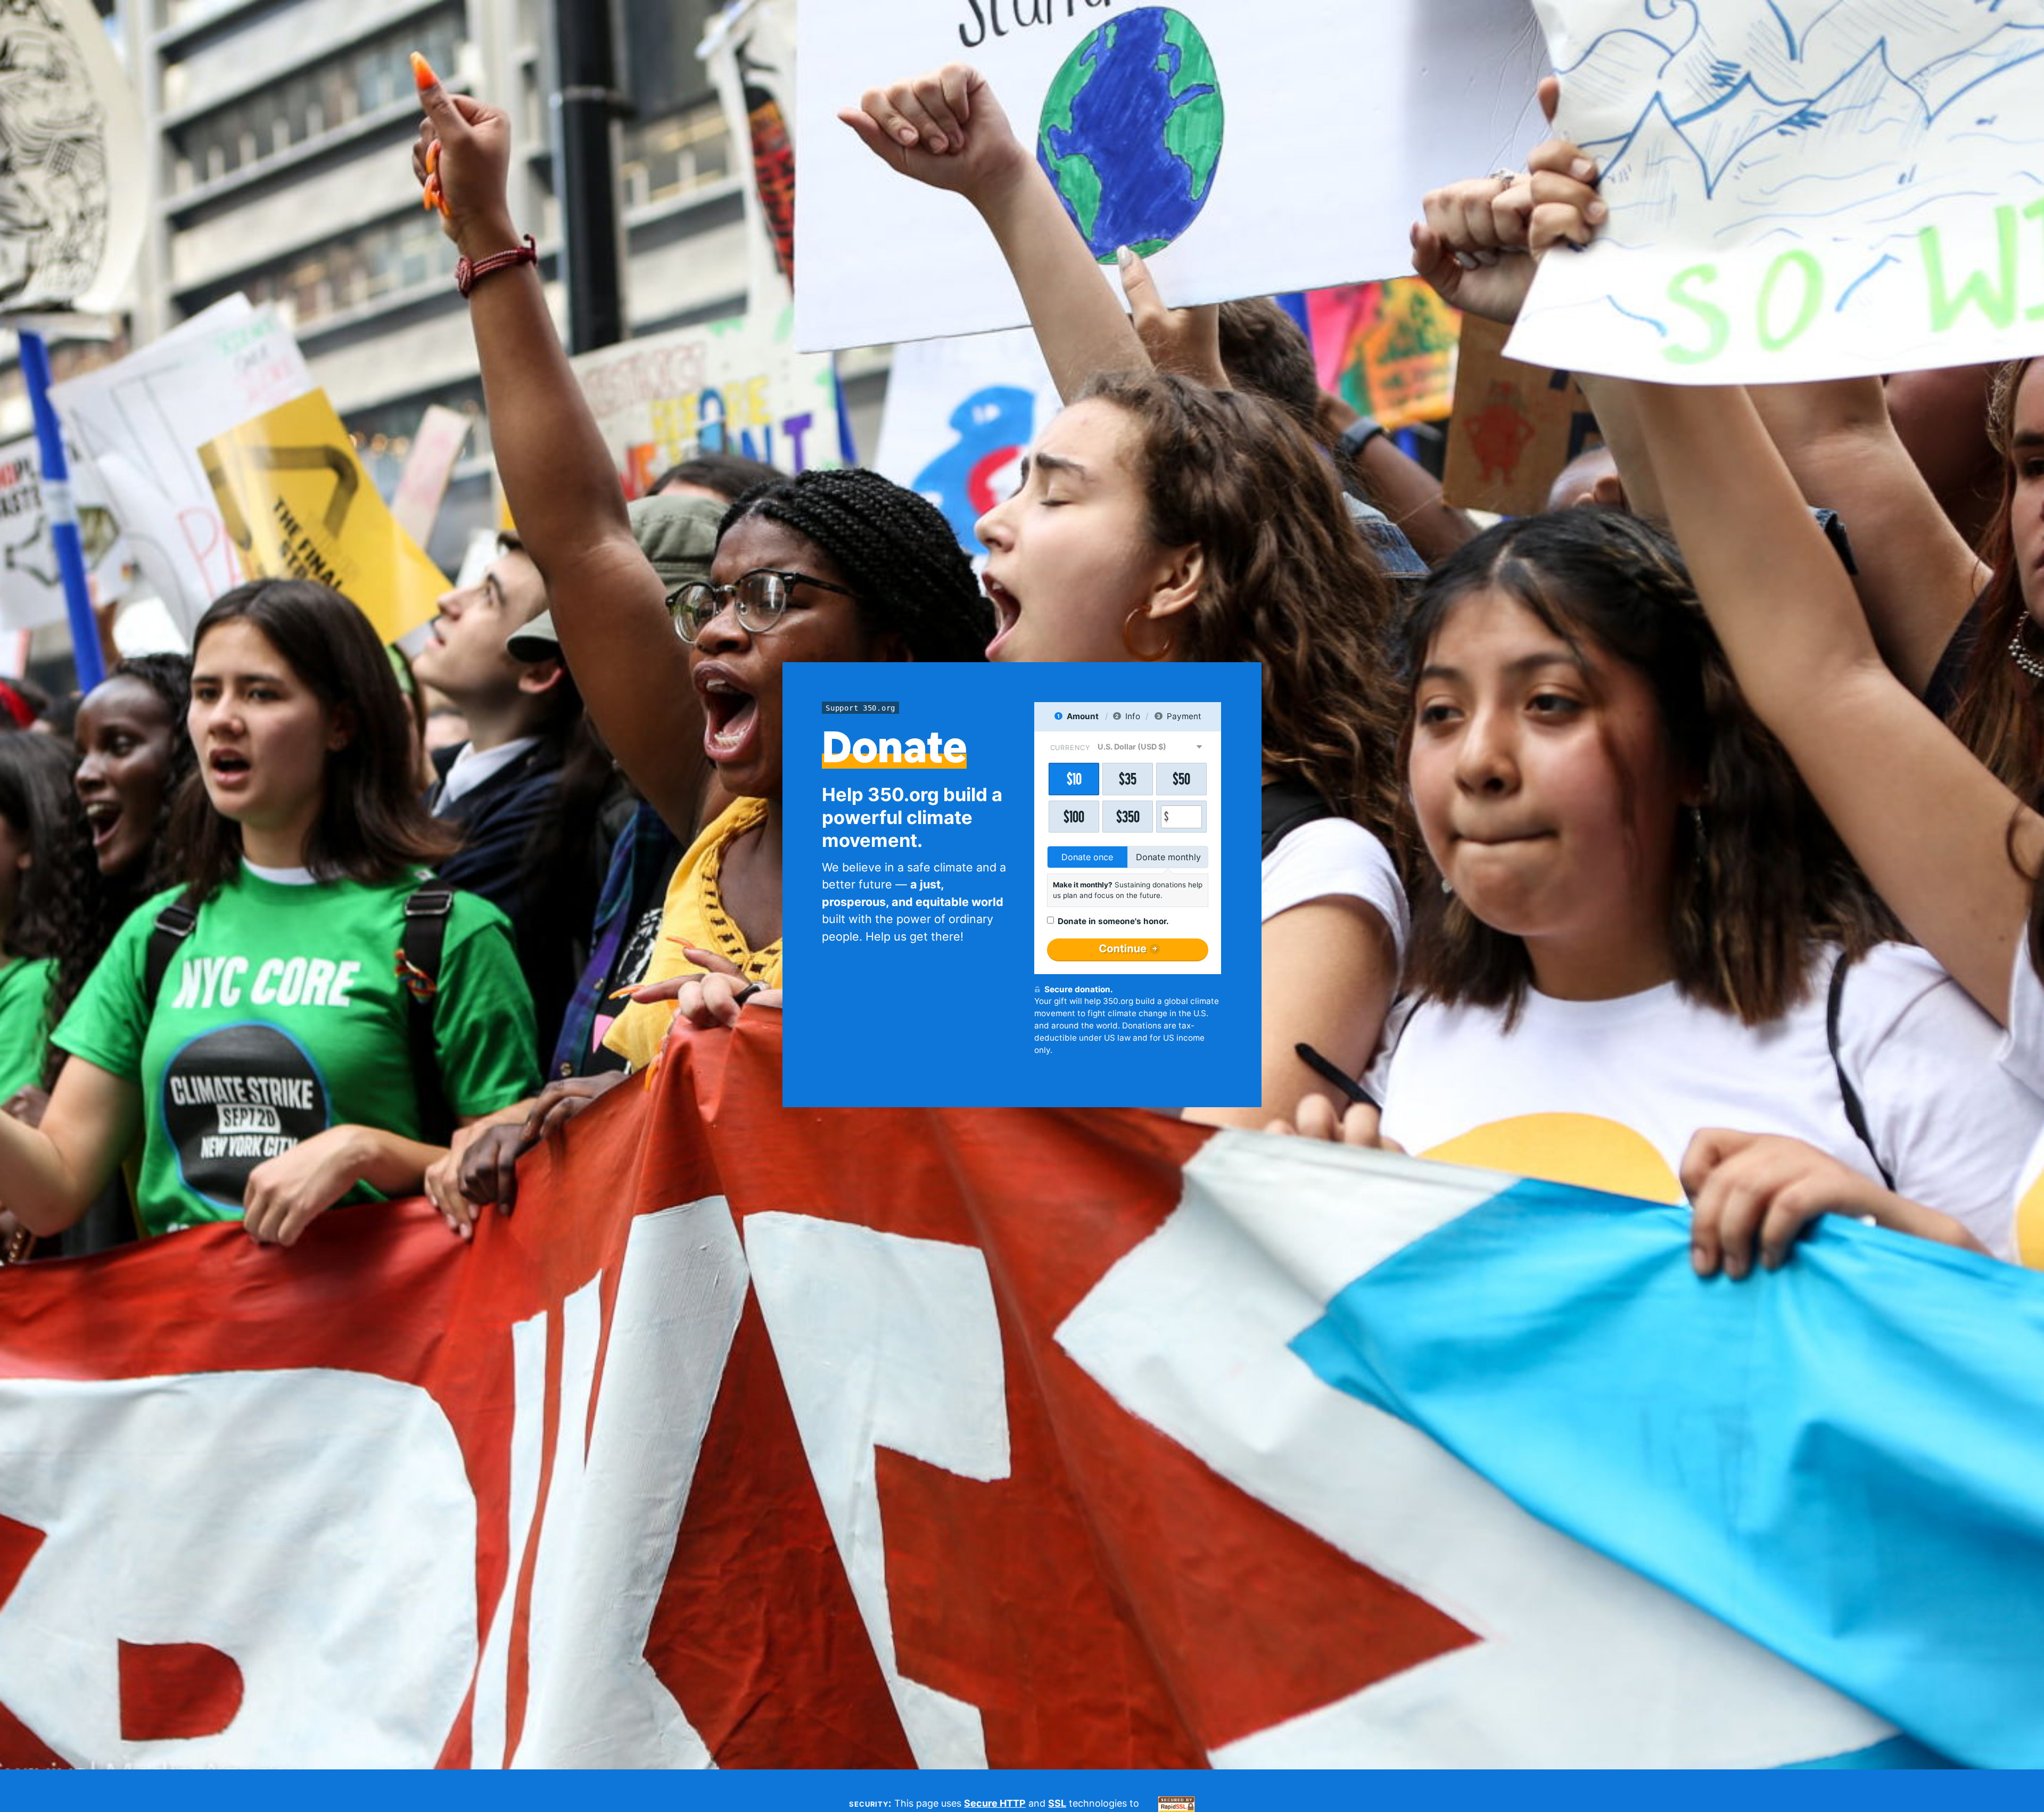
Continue (1123, 949)
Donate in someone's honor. (1113, 921)
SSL (1057, 1803)
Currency (1070, 748)
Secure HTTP (995, 1803)
